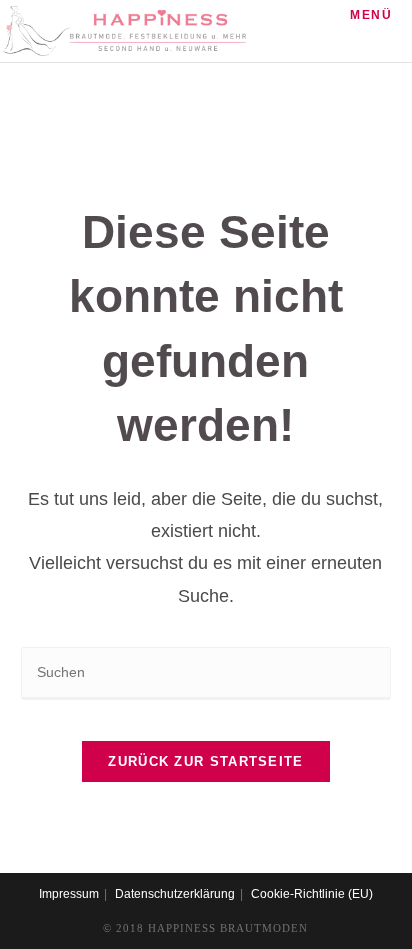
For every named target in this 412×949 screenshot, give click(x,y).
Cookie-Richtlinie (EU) (312, 894)
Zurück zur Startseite (205, 761)
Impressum (69, 894)
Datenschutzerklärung (175, 894)
